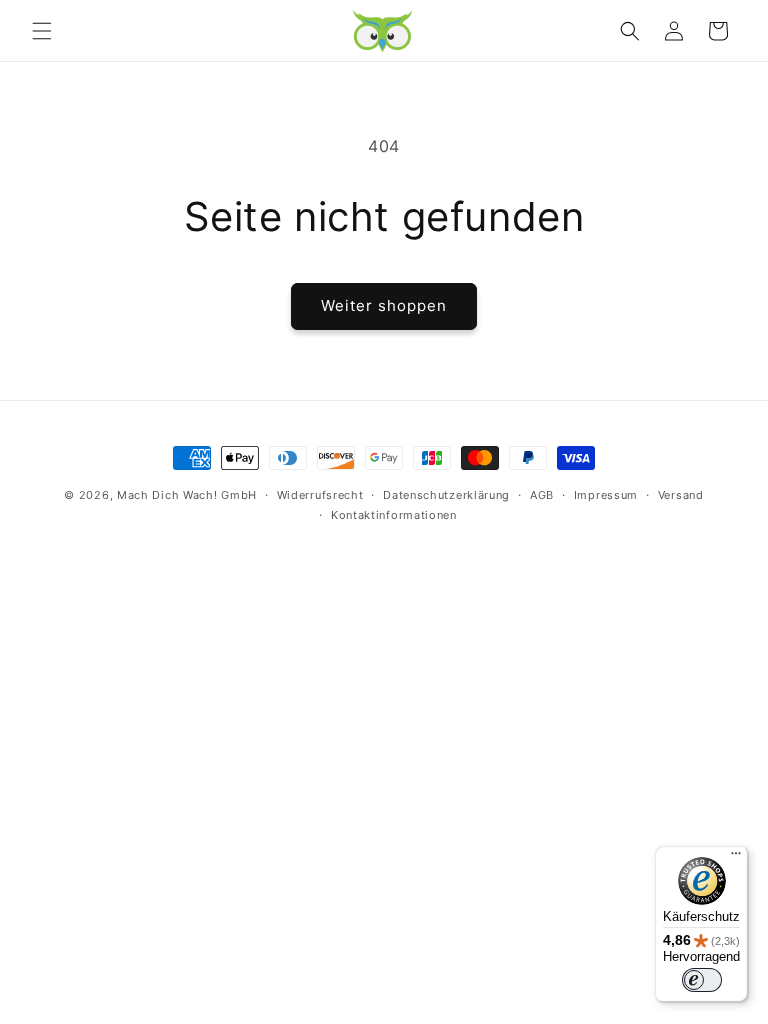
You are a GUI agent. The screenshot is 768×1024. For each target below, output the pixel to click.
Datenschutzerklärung (446, 495)
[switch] (702, 980)
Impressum (606, 495)
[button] (42, 31)
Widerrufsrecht (320, 495)
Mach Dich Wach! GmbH (187, 495)
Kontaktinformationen (394, 515)
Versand (681, 495)
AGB (542, 495)
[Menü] (736, 858)
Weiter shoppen (384, 305)
